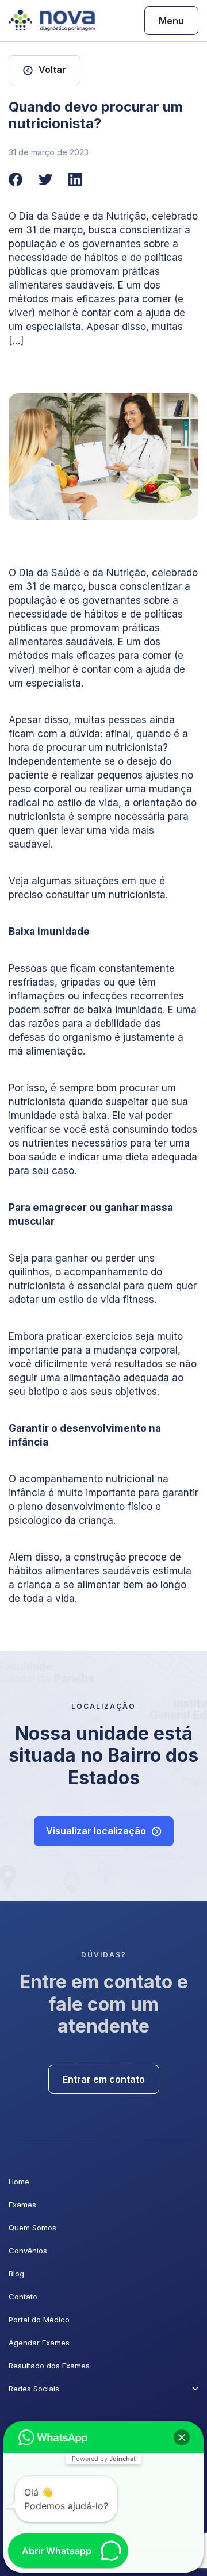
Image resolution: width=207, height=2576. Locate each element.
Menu (171, 21)
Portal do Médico (39, 2320)
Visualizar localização (96, 1831)
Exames (22, 2205)
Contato (23, 2297)
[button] (182, 2437)
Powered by (104, 2459)
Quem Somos (32, 2228)
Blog (16, 2274)
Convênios (28, 2251)
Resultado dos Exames (49, 2366)
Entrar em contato (104, 2079)
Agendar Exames (39, 2343)
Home (19, 2182)
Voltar (52, 70)
